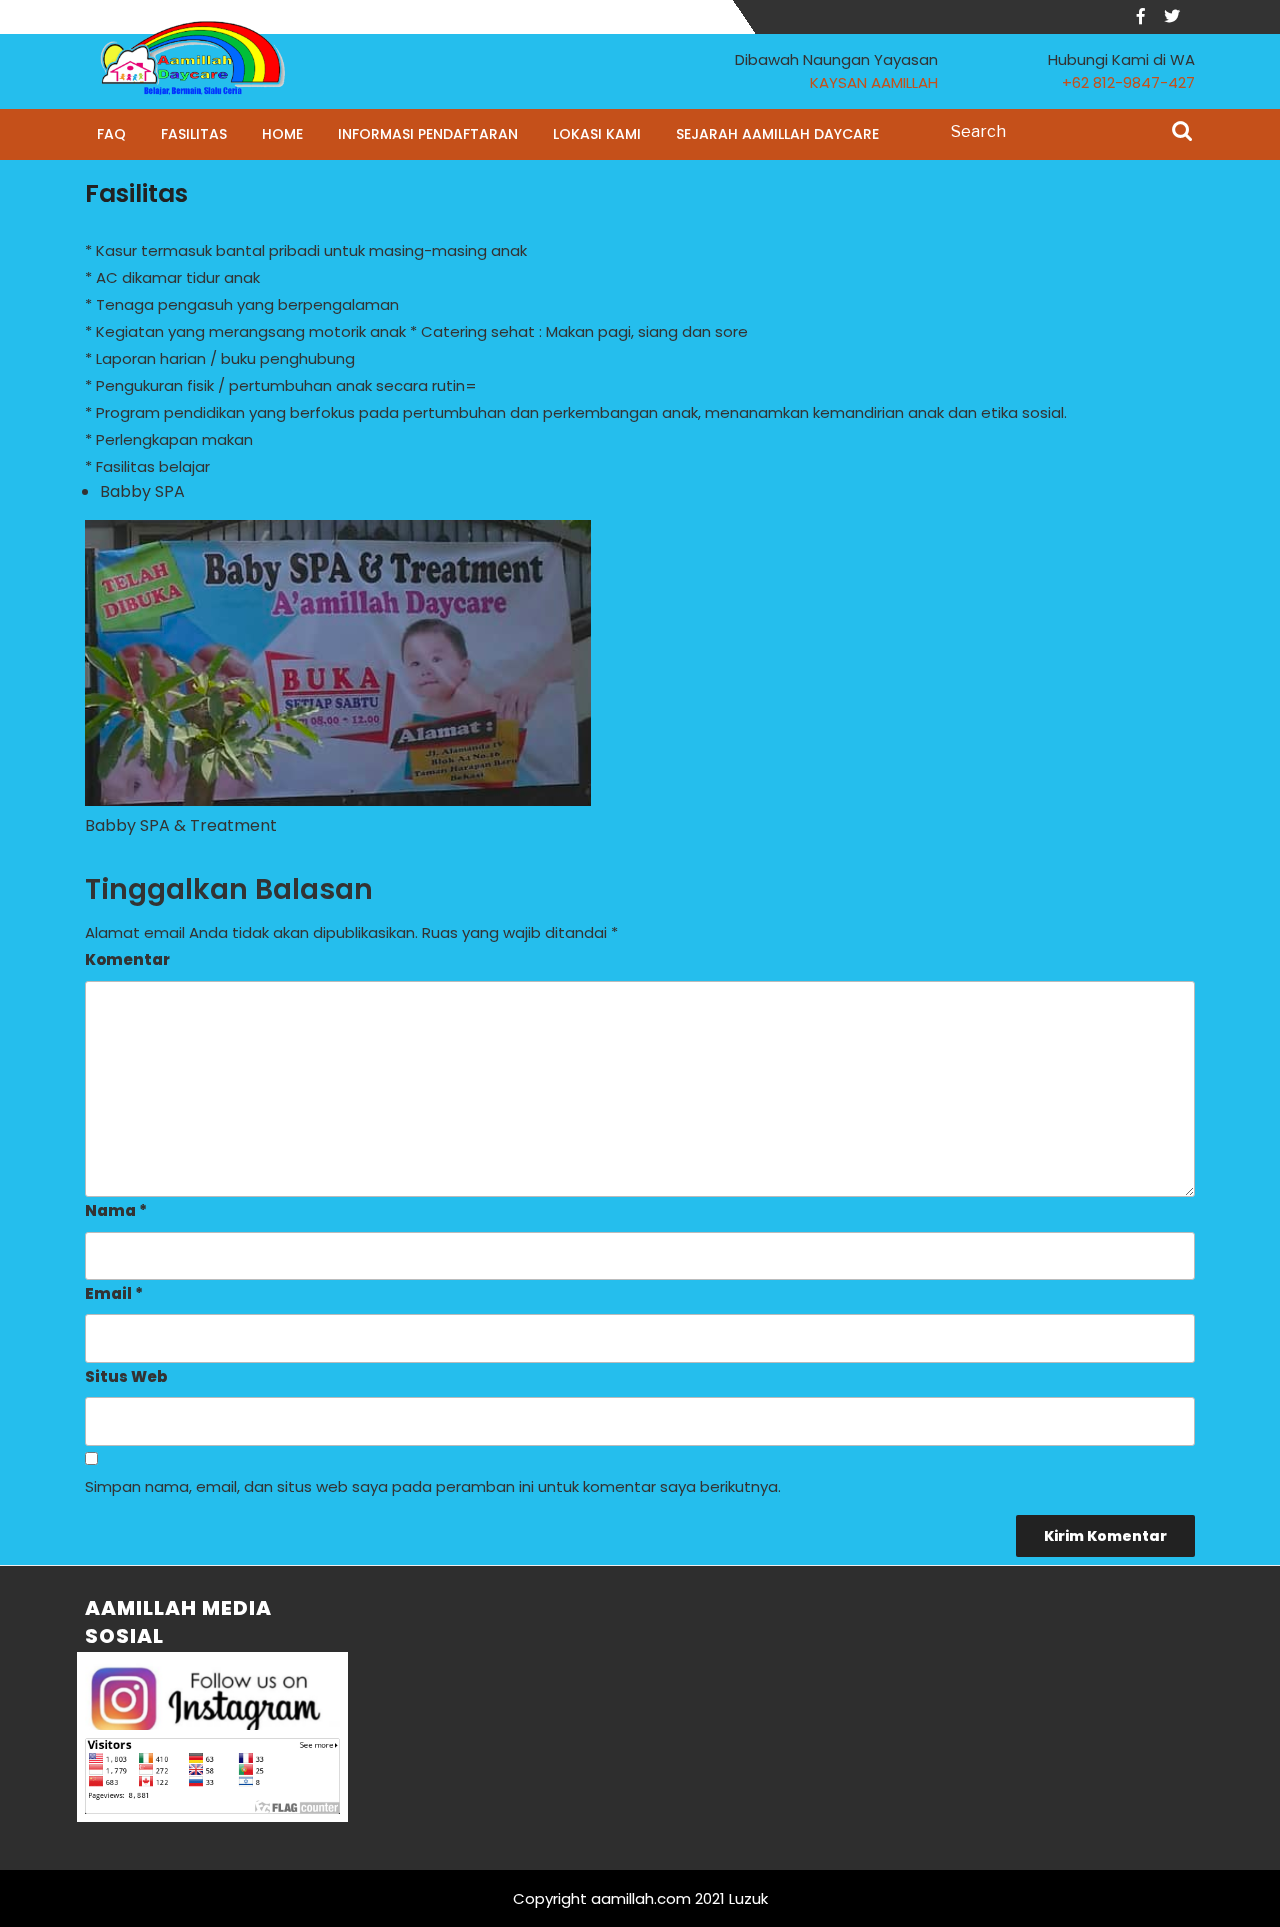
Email (114, 1293)
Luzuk (748, 1898)
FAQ (111, 134)
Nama (116, 1210)
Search (1182, 133)
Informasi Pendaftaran (428, 134)
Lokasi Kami (597, 134)
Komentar (127, 959)
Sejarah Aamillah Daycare (777, 134)
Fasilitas (194, 134)
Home (282, 134)
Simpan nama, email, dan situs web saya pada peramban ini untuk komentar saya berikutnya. (433, 1486)
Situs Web (126, 1376)
